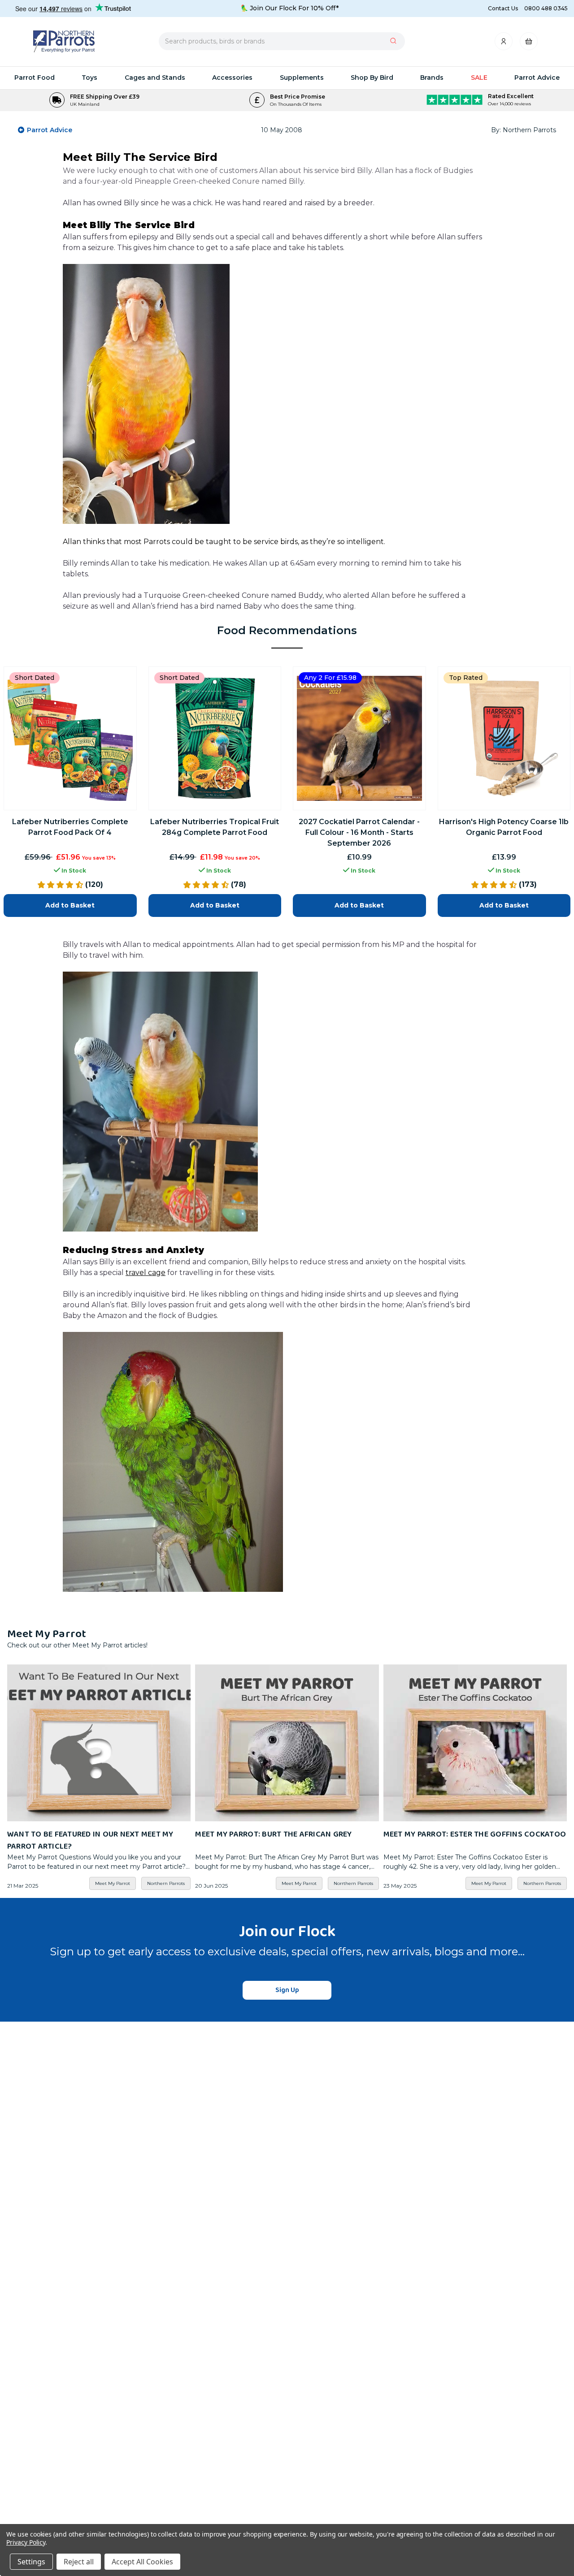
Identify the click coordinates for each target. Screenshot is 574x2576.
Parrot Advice (537, 78)
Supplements (302, 78)
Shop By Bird (372, 78)
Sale (479, 78)
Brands (432, 78)
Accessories (232, 78)
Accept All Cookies (142, 2562)
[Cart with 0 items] (529, 44)
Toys (89, 78)
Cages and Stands (155, 78)
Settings (31, 2562)
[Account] (504, 44)
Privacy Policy (26, 2542)
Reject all (79, 2562)
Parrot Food (35, 78)
